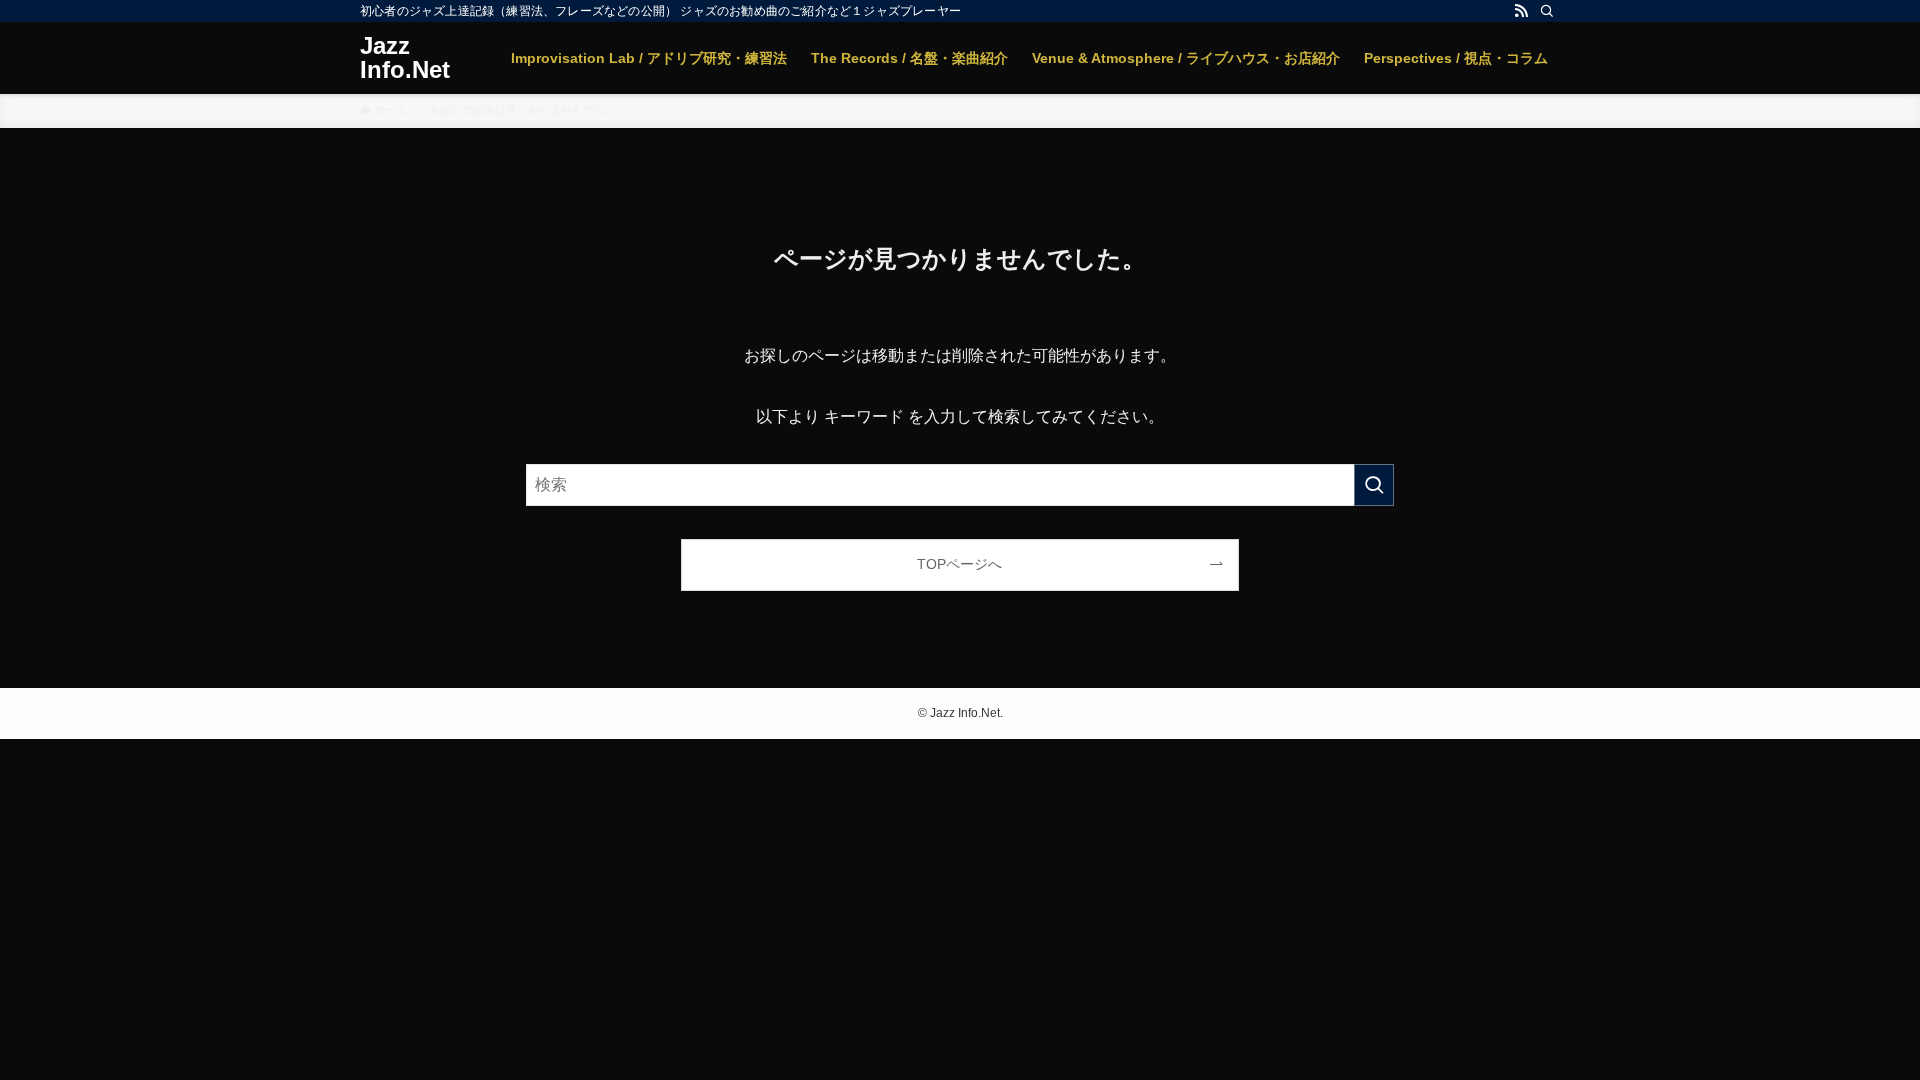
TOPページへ (959, 564)
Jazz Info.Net (405, 58)
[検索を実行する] (1374, 485)
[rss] (1521, 11)
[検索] (1547, 11)
